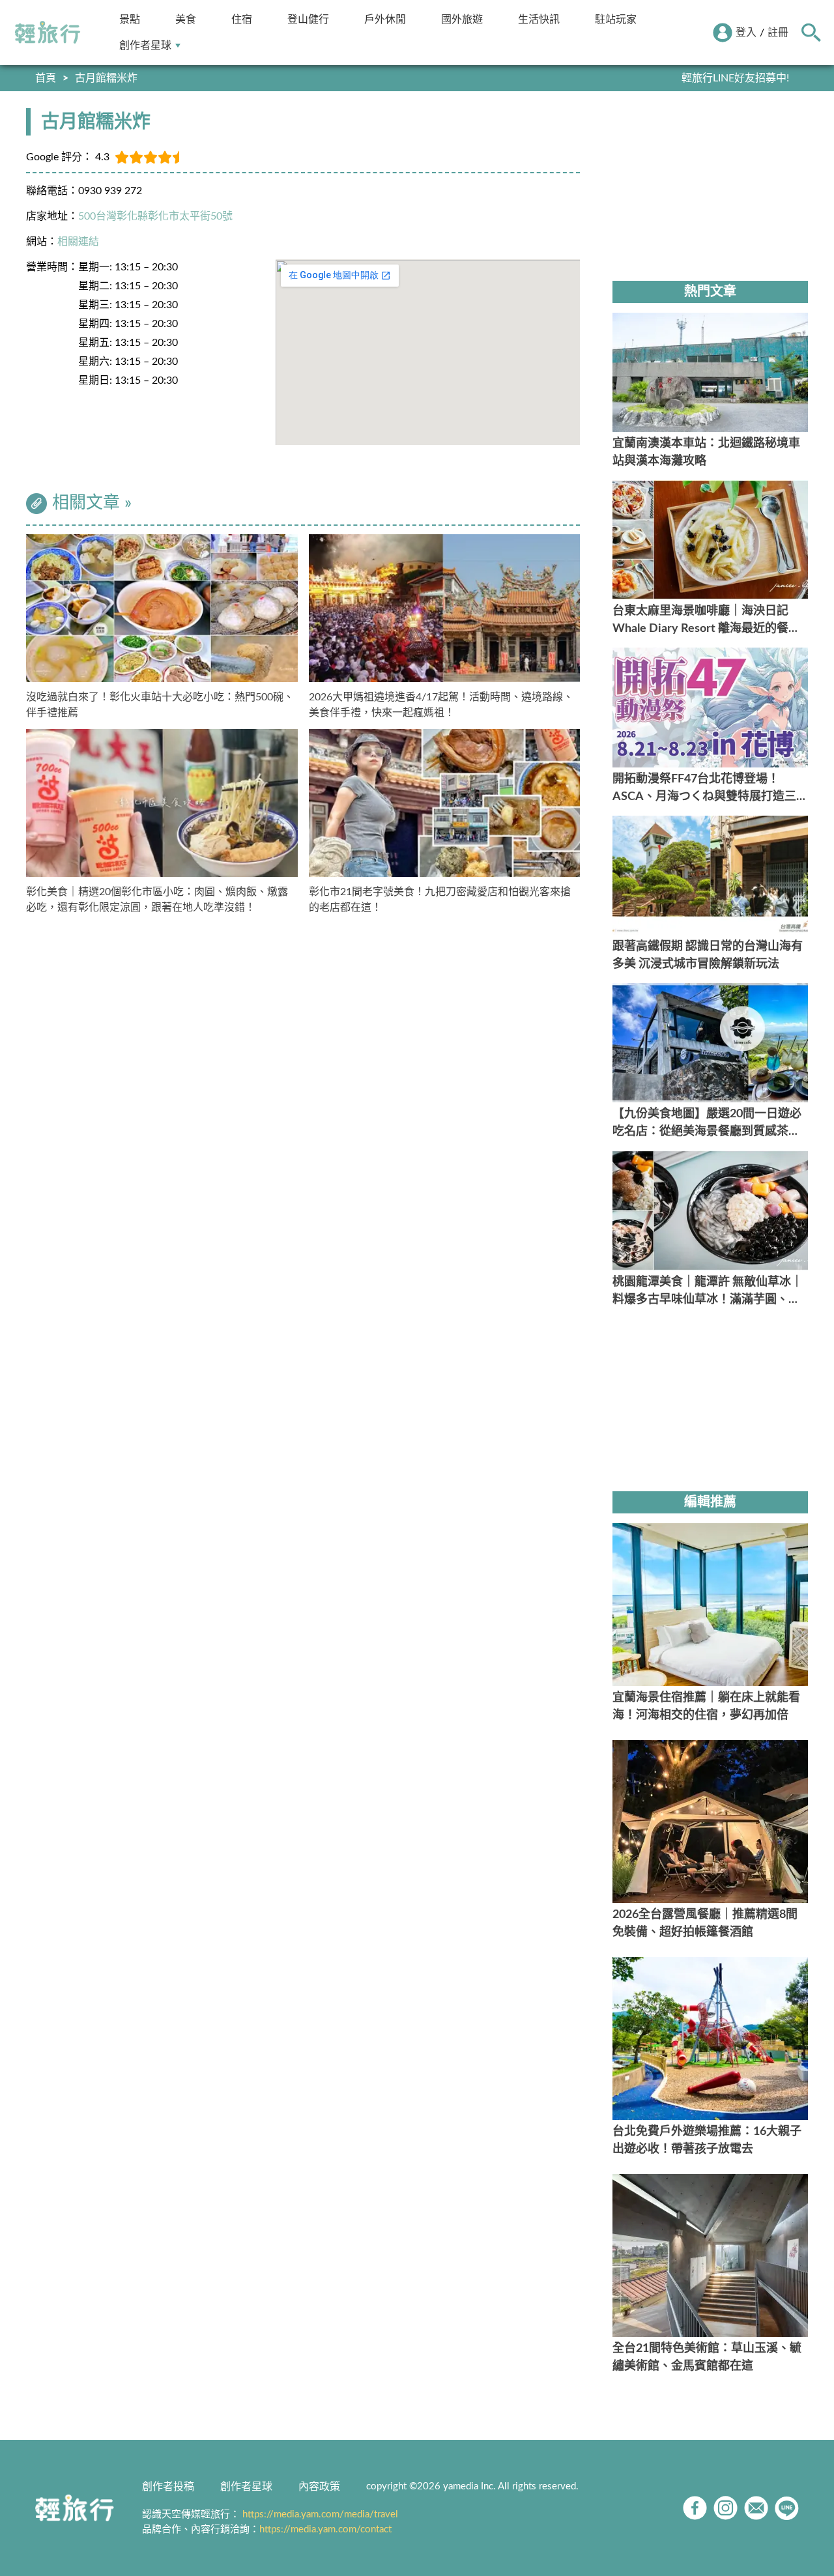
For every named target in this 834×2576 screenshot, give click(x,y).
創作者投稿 (168, 2487)
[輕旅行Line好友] (787, 2508)
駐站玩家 (616, 19)
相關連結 (78, 242)
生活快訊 (539, 19)
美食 (186, 19)
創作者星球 (145, 45)
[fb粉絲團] (695, 2508)
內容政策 (319, 2487)
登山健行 (308, 19)
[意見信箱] (756, 2508)
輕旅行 (48, 33)
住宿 (242, 19)
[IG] (726, 2508)
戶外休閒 (385, 19)
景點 (130, 19)
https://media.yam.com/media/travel (320, 2514)
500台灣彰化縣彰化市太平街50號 (155, 216)
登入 (746, 33)
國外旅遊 (462, 19)
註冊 (778, 33)
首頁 (46, 78)
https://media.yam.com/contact (325, 2529)
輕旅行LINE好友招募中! (735, 78)
